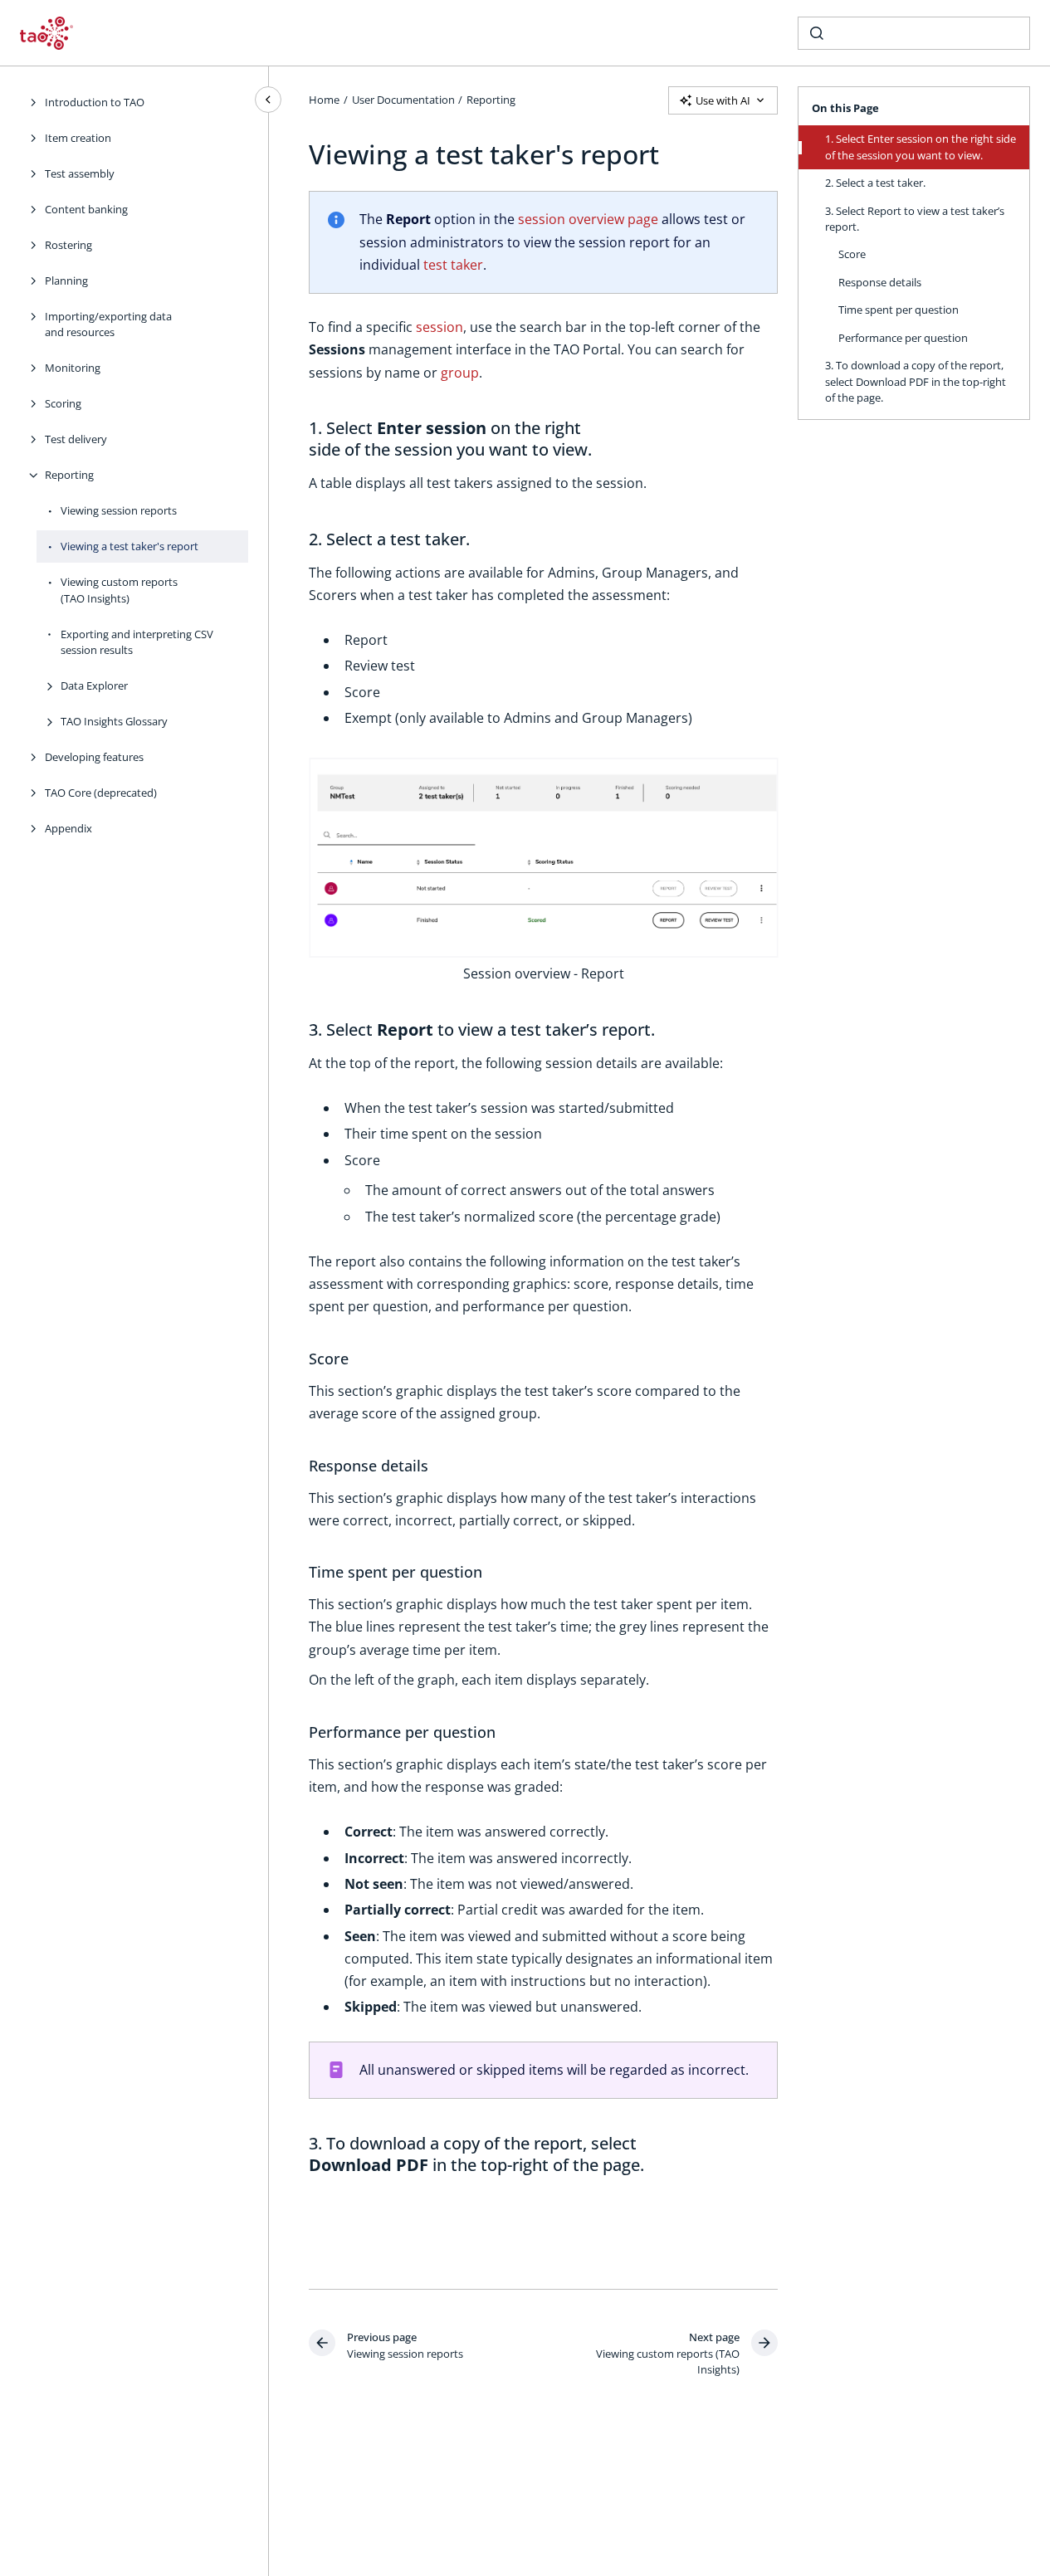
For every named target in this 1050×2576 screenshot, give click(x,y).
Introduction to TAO (95, 102)
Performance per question (903, 338)
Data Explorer (94, 685)
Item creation (78, 138)
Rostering (68, 245)
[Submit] (817, 33)
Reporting (69, 475)
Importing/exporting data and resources (108, 324)
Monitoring (73, 368)
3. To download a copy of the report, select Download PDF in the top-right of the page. (916, 381)
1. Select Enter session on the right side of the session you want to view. (921, 147)
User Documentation (403, 100)
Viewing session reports (119, 510)
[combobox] (914, 33)
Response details (880, 282)
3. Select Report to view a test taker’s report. (915, 219)
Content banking (86, 209)
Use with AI (723, 100)
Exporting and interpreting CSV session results (137, 642)
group (460, 373)
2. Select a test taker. (875, 183)
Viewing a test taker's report (129, 546)
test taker (453, 265)
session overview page (588, 219)
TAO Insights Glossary (114, 721)
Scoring (63, 403)
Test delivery (76, 439)
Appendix (68, 828)
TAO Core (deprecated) (101, 793)
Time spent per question (899, 310)
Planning (66, 281)
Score (852, 254)
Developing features (94, 757)
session (440, 327)
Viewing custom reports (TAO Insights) (119, 590)
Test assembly (80, 173)
